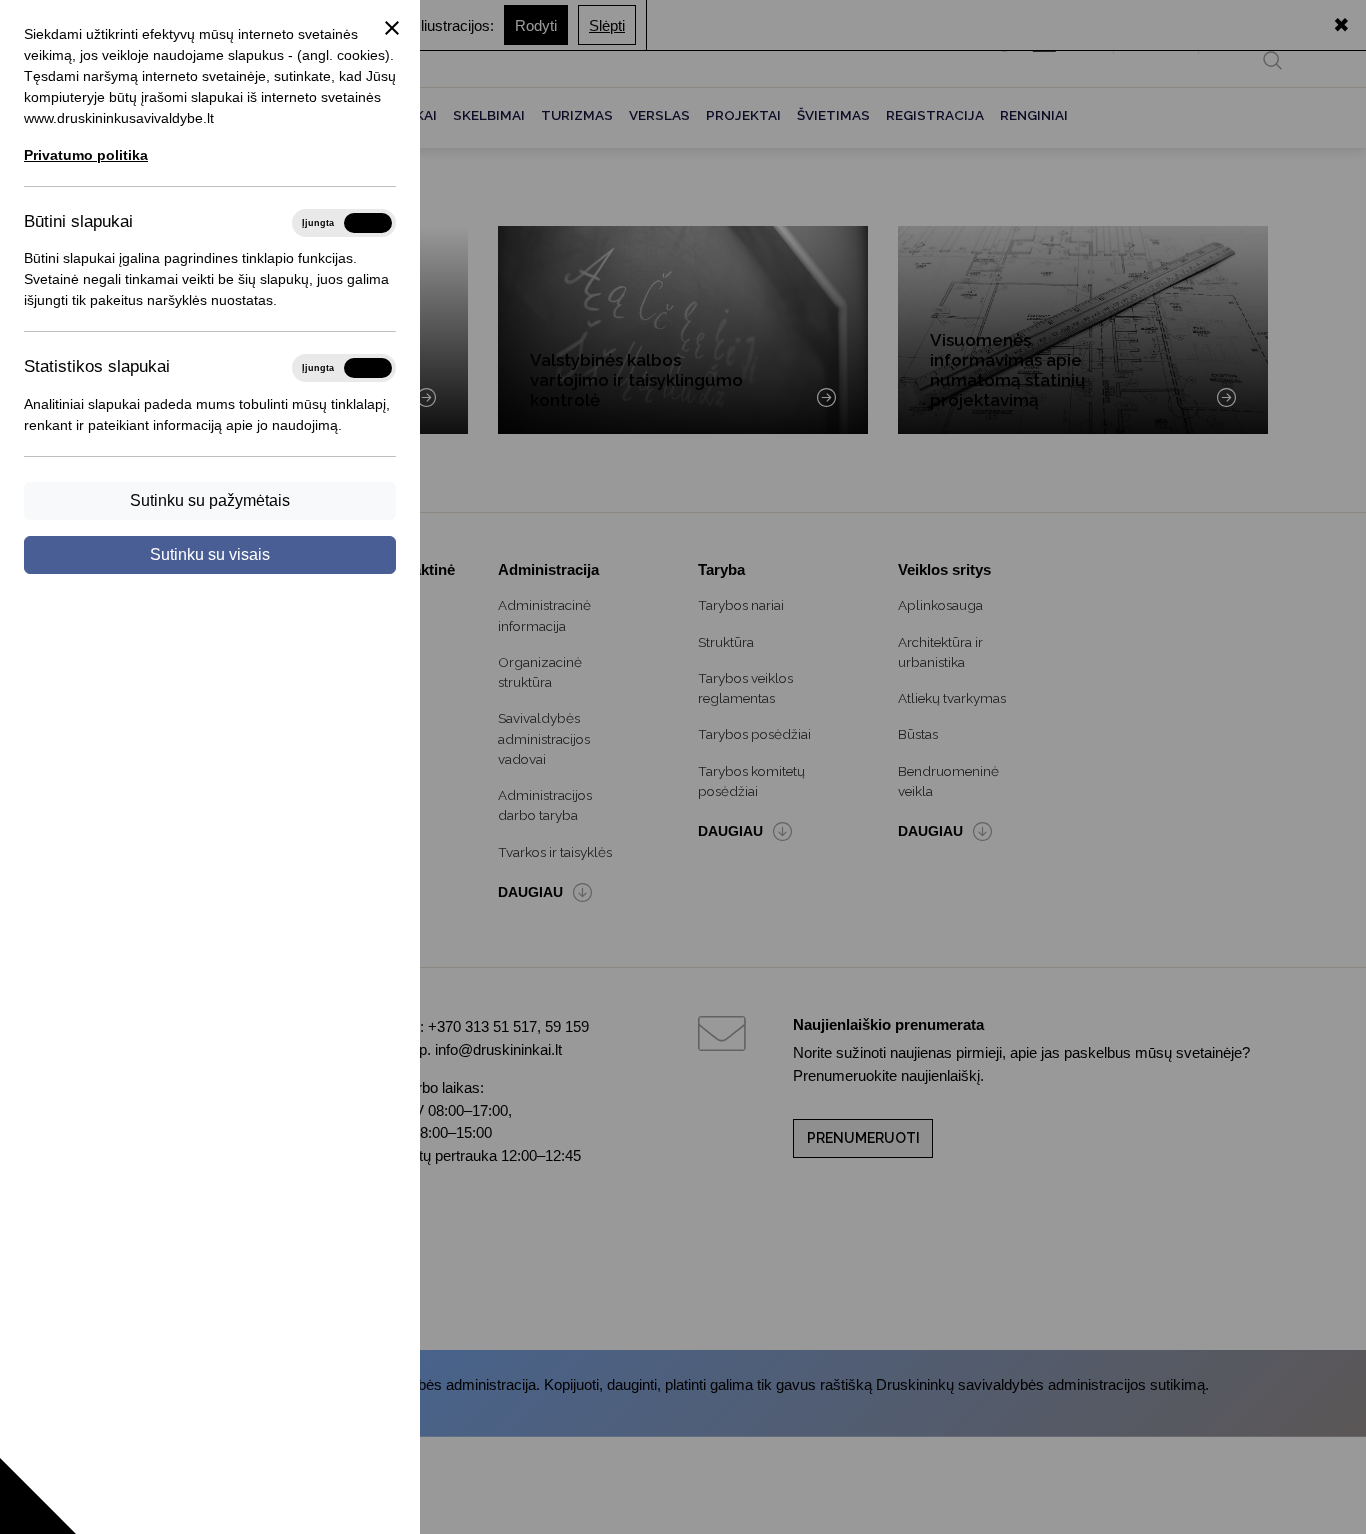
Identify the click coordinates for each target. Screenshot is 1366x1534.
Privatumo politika (86, 155)
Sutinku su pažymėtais (210, 500)
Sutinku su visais (210, 554)
